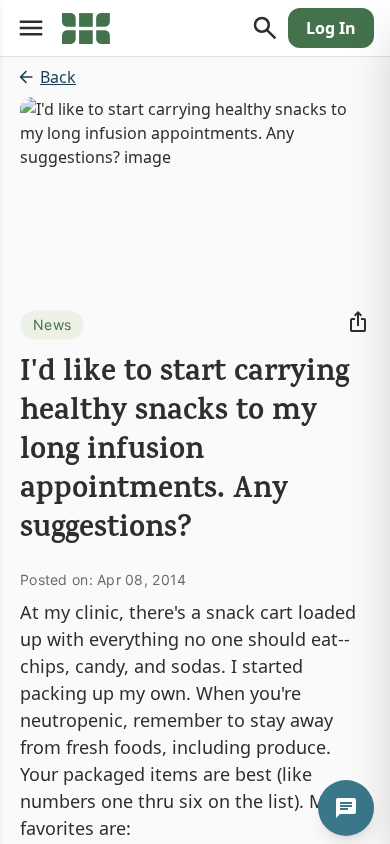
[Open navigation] (31, 28)
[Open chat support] (346, 808)
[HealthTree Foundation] (86, 28)
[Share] (358, 322)
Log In (331, 28)
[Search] (265, 28)
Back (58, 77)
